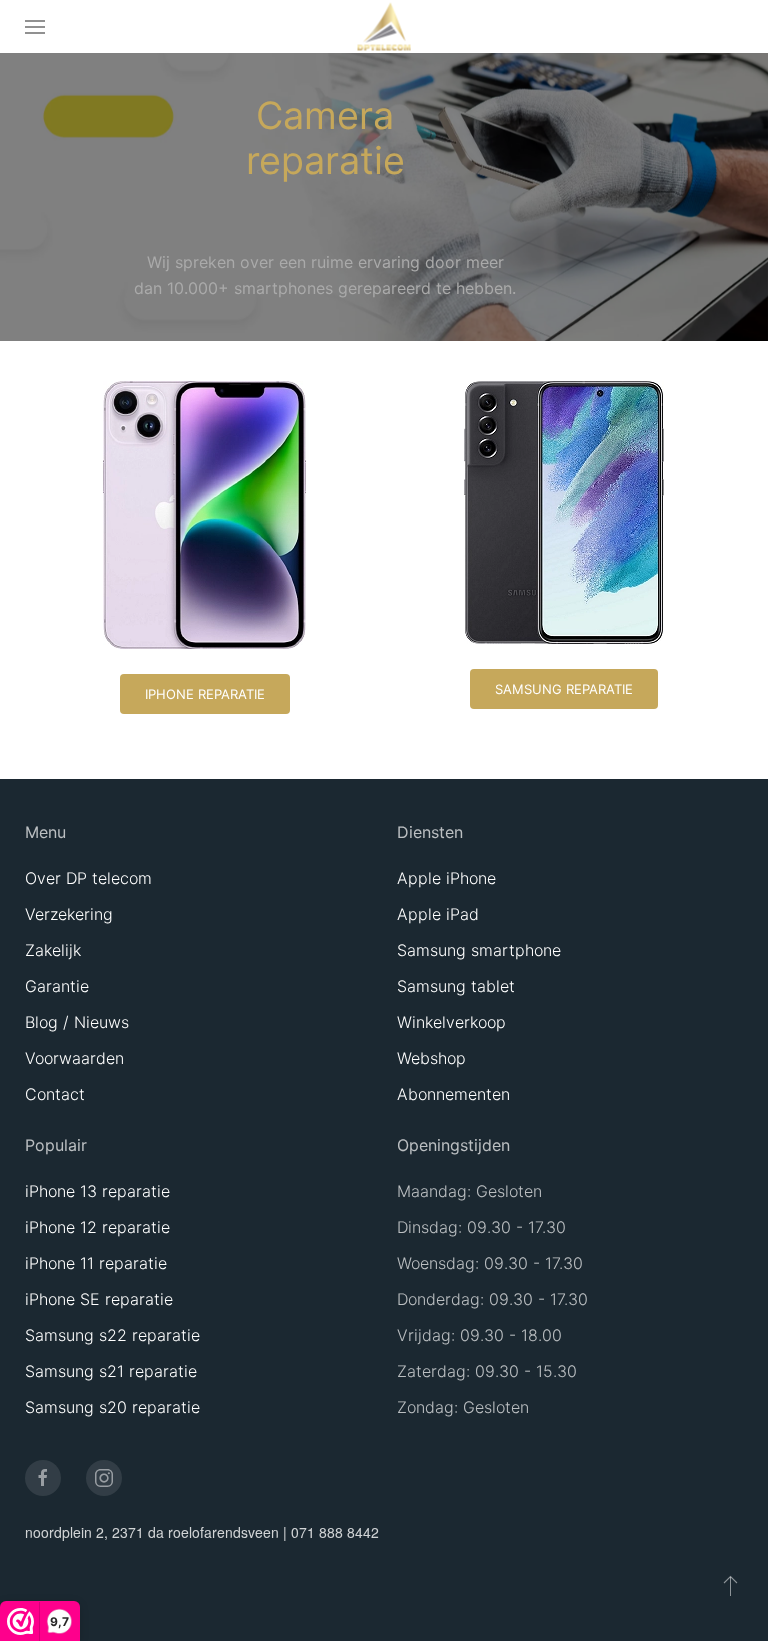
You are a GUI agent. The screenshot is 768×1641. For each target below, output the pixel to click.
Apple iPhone (446, 878)
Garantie (57, 986)
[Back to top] (730, 1585)
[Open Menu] (35, 26)
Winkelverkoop (451, 1022)
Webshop (431, 1058)
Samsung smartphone (479, 950)
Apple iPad (438, 914)
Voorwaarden (74, 1058)
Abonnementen (453, 1094)
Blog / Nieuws (77, 1022)
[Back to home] (384, 26)
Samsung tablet (456, 986)
